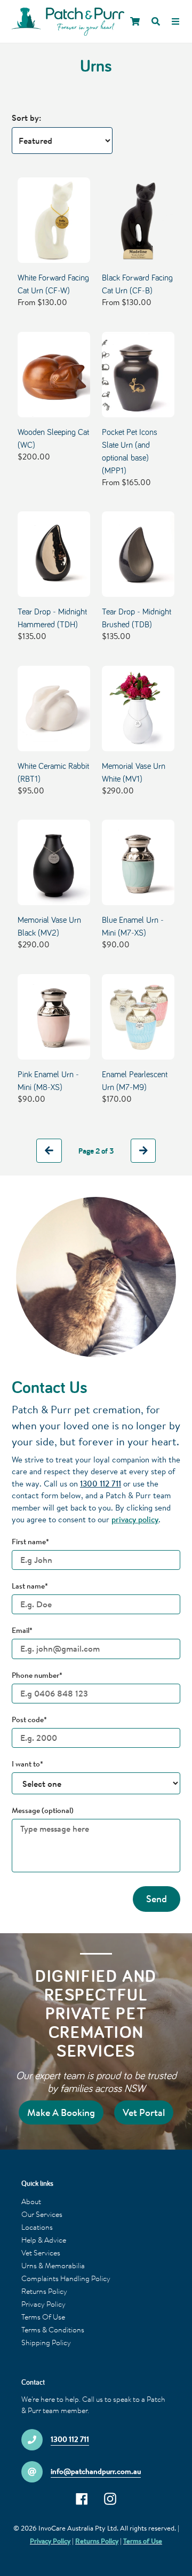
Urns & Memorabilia (53, 2266)
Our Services (42, 2214)
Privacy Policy (43, 2304)
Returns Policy (44, 2291)
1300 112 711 (101, 1484)
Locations (37, 2227)
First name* (30, 1542)
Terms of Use (143, 2541)
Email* (22, 1630)
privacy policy (135, 1519)
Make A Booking (61, 2112)
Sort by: (26, 118)
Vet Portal (144, 2112)
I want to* (27, 1764)
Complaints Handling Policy (66, 2278)
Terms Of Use (43, 2317)
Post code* (29, 1719)
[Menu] (175, 21)
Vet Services (41, 2253)
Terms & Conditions (53, 2330)
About (31, 2201)
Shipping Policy (46, 2342)
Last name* (30, 1586)
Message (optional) (43, 1810)
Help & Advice (44, 2240)
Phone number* (37, 1675)
